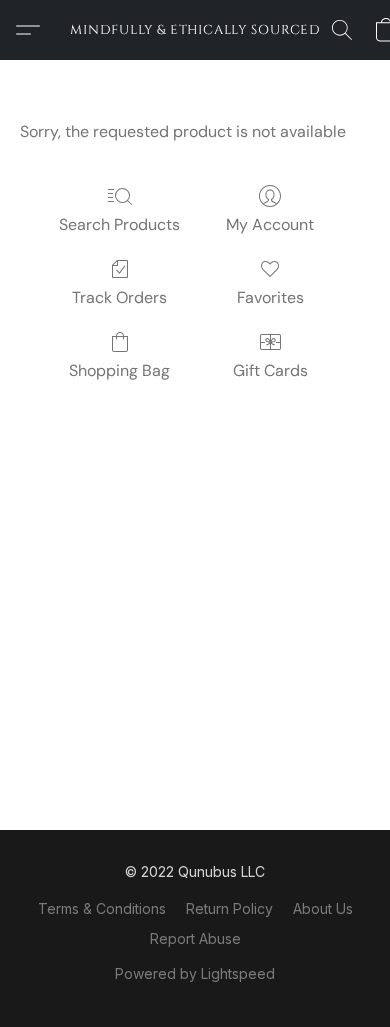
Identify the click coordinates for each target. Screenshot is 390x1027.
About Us (323, 908)
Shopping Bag (119, 370)
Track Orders (119, 297)
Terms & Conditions (102, 908)
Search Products (119, 224)
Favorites (270, 297)
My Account (270, 224)
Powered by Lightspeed (195, 973)
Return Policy (229, 908)
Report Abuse (195, 938)
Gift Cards (270, 370)
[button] (195, 30)
